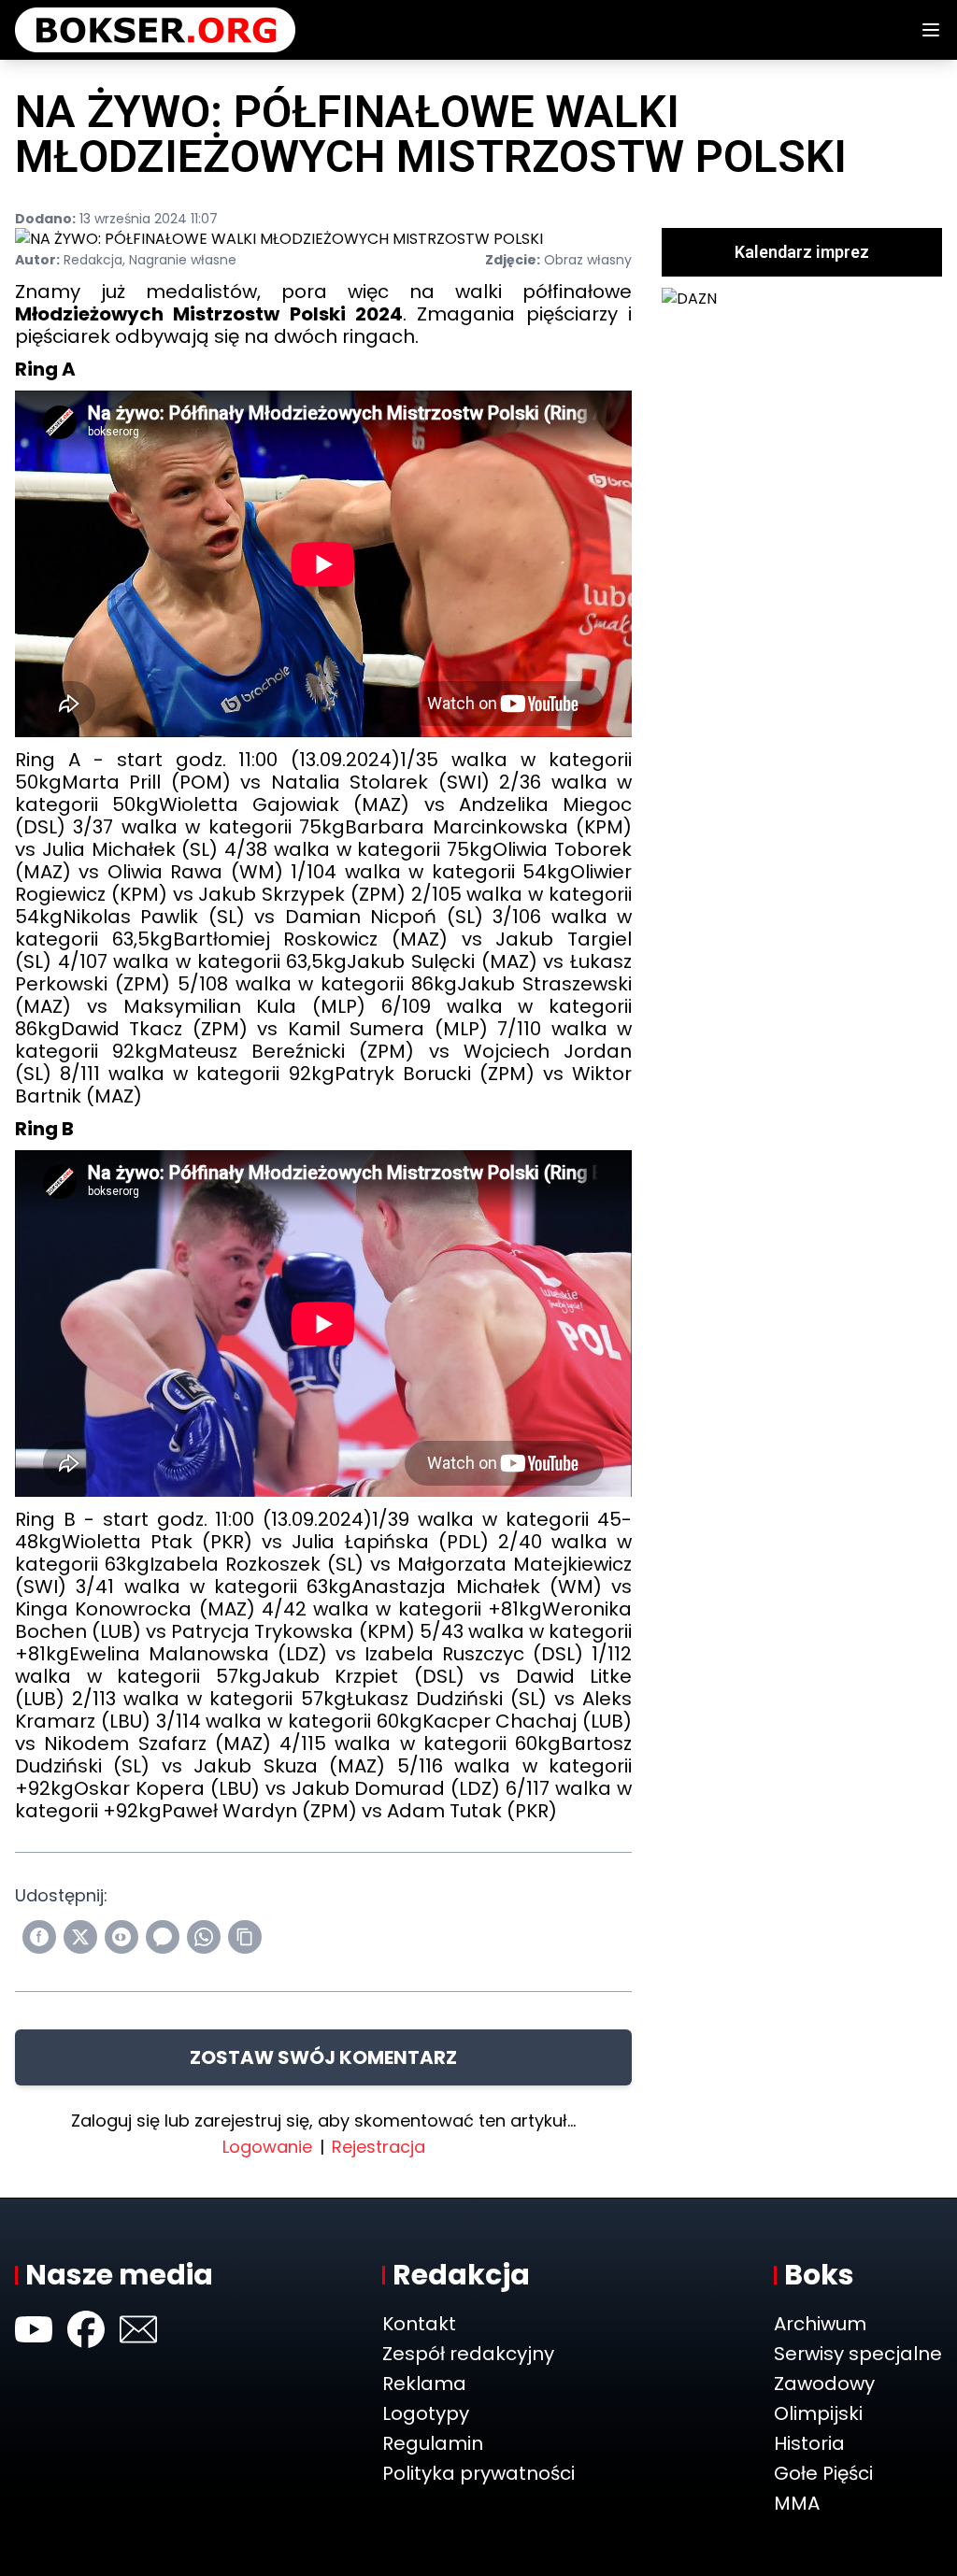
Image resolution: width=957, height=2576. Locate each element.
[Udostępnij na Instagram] (121, 1937)
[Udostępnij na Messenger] (163, 1937)
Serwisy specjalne (858, 2354)
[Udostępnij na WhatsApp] (204, 1937)
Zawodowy (824, 2384)
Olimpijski (818, 2413)
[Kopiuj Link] (245, 1937)
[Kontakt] (138, 2329)
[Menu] (931, 30)
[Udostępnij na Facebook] (39, 1937)
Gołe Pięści (823, 2473)
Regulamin (433, 2443)
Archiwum (820, 2324)
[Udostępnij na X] (80, 1937)
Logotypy (426, 2413)
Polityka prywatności (478, 2473)
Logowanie (267, 2147)
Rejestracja (379, 2147)
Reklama (424, 2384)
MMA (797, 2503)
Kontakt (419, 2324)
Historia (809, 2443)
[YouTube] (34, 2329)
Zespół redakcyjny (468, 2354)
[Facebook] (86, 2329)
